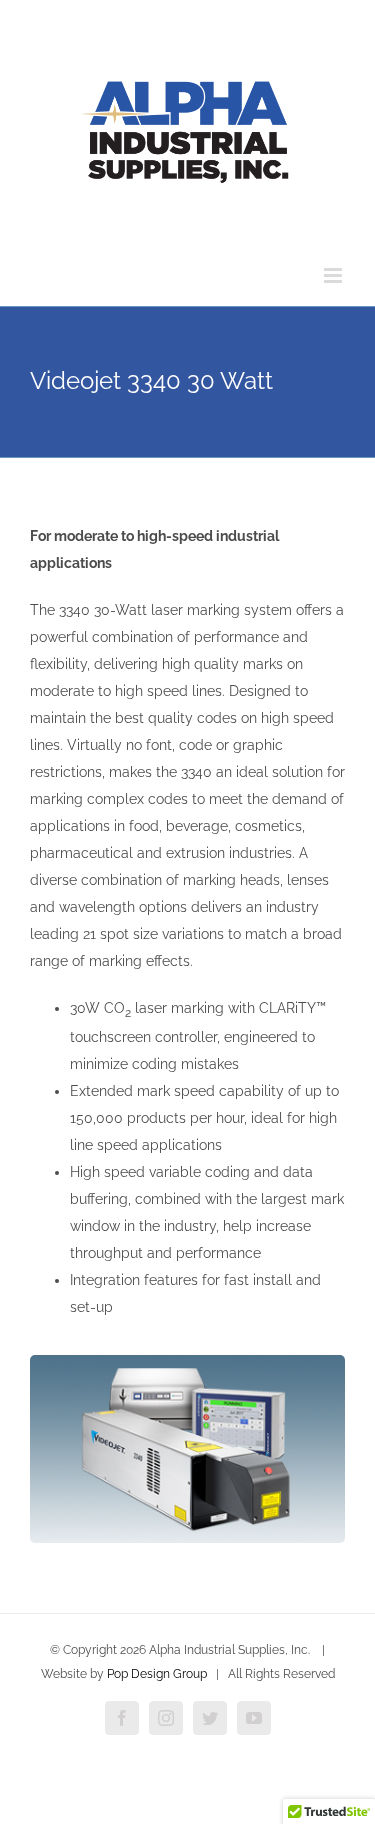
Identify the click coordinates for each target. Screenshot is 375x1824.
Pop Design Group (157, 1674)
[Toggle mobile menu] (334, 275)
